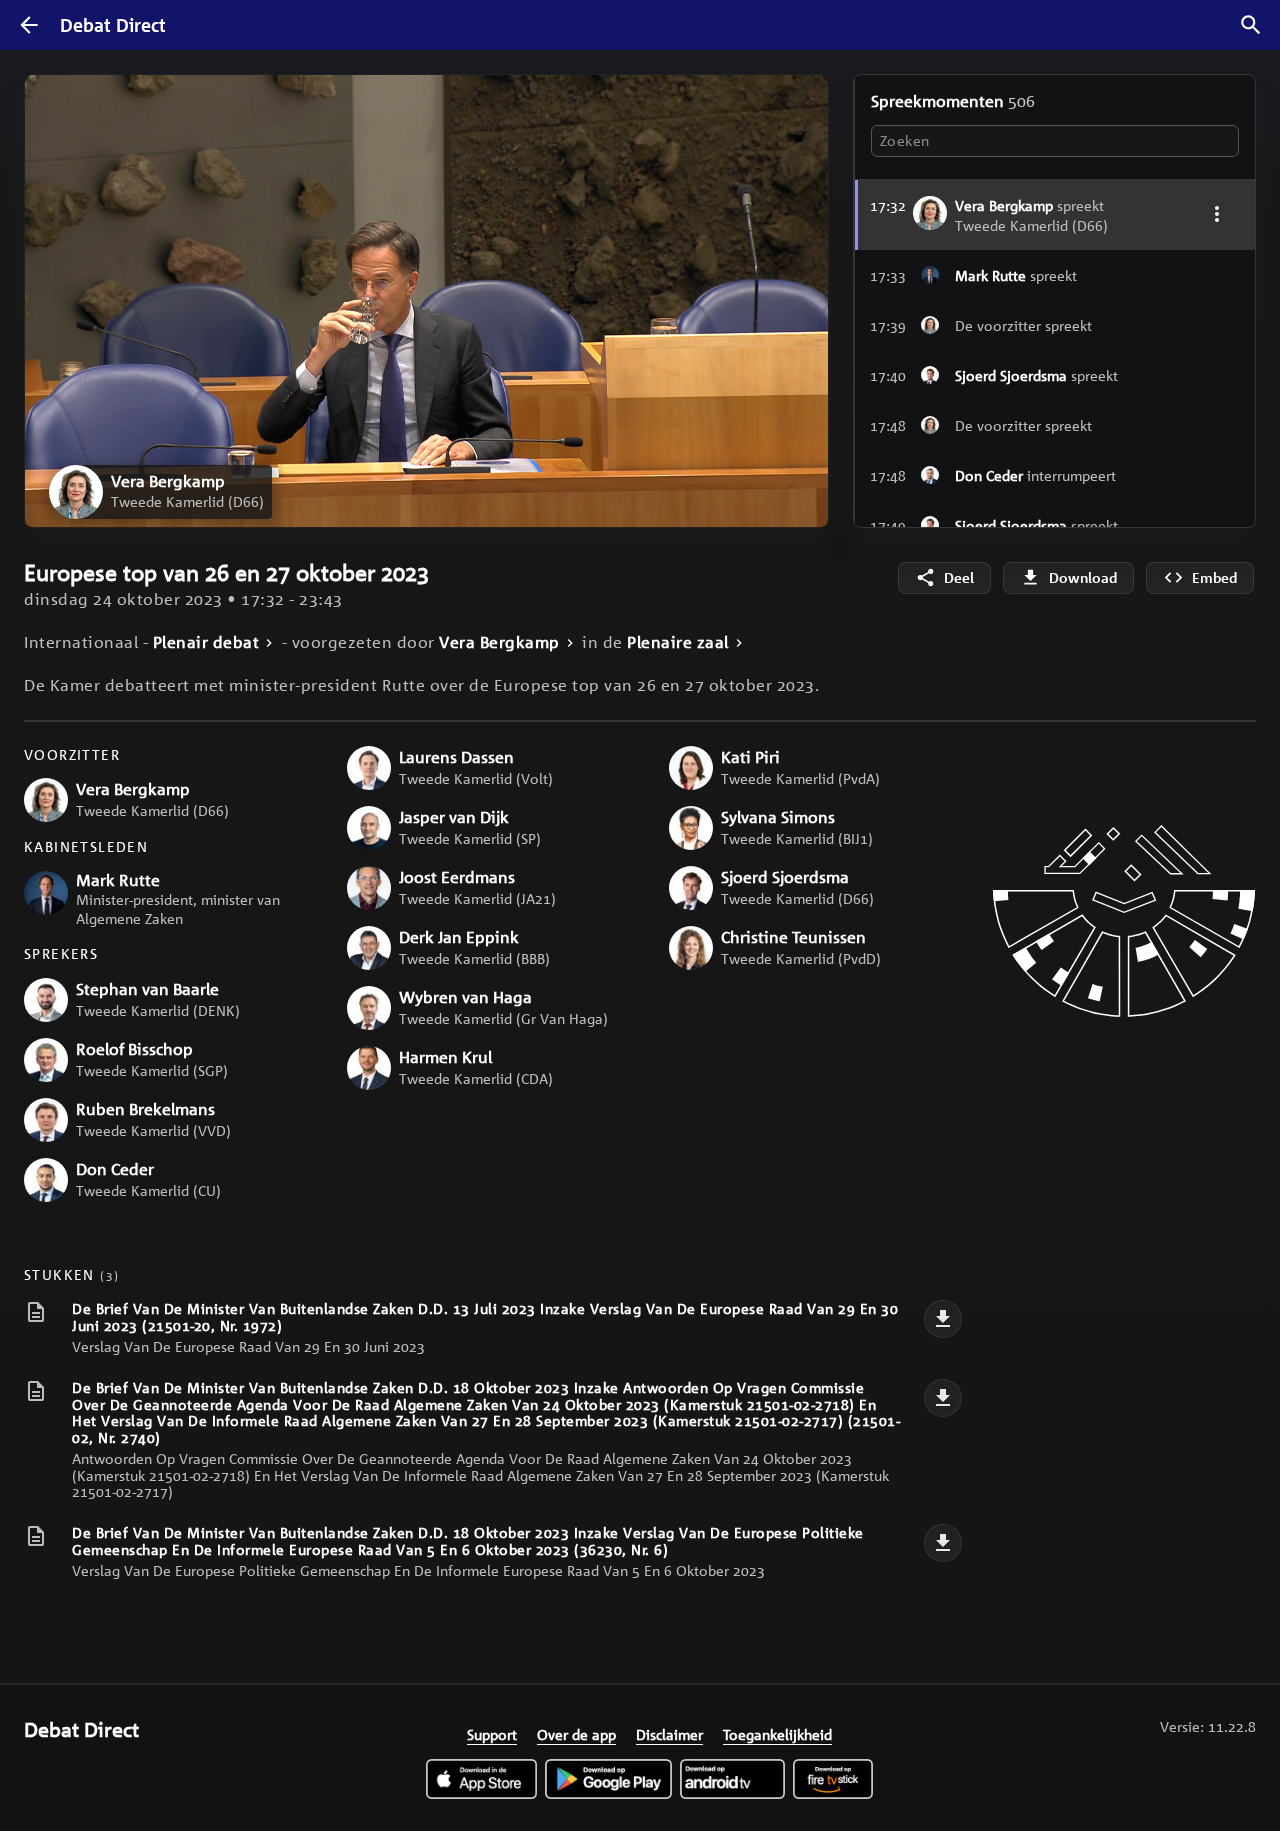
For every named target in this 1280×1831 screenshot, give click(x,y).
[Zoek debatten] (1251, 25)
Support (492, 1734)
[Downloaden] (943, 1319)
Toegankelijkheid (777, 1734)
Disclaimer (669, 1734)
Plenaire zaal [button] (678, 642)
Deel (959, 577)
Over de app (576, 1734)
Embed (1214, 577)
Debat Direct (113, 25)
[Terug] (29, 25)
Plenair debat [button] (206, 642)
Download (1083, 577)
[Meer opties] (1216, 213)
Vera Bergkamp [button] (499, 642)
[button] (160, 492)
